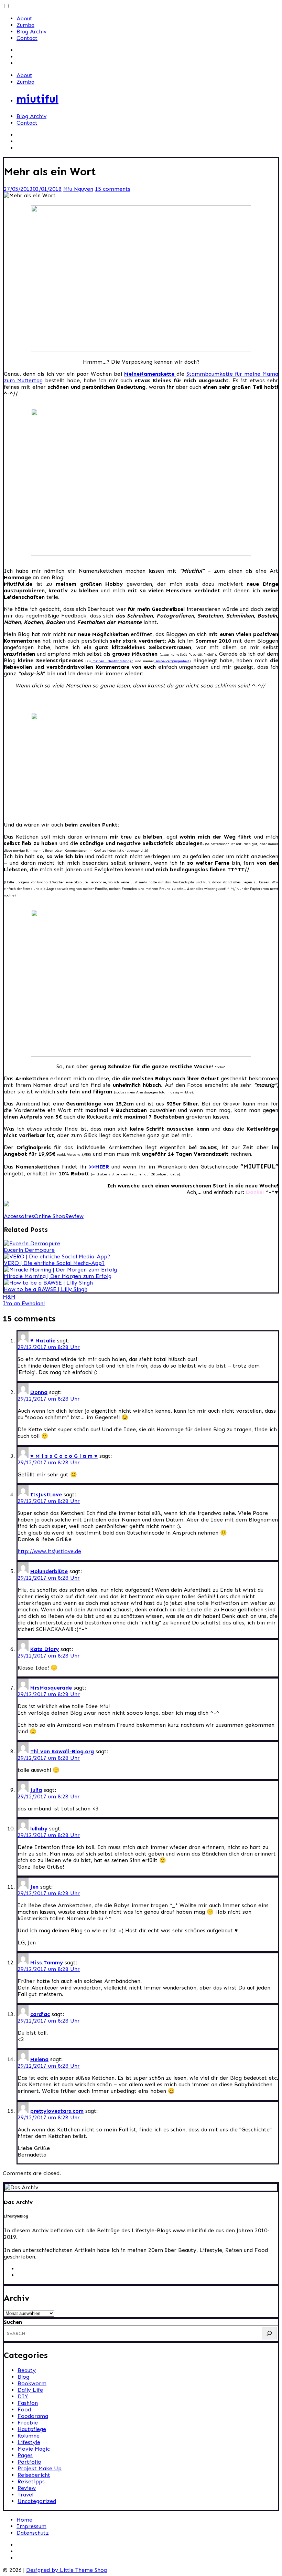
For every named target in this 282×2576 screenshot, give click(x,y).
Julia (36, 1790)
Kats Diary (45, 1649)
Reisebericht (34, 2475)
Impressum (31, 2526)
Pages (25, 2455)
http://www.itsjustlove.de (49, 1551)
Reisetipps (31, 2481)
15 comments (113, 189)
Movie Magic (34, 2449)
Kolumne (29, 2436)
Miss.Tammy (47, 1962)
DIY (23, 2396)
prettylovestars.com (57, 2111)
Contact (27, 38)
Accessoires (19, 1216)
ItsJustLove (46, 1494)
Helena (39, 2059)
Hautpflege (32, 2429)
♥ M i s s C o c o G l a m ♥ (64, 1456)
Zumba (25, 25)
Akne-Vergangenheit (172, 661)
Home (24, 2520)
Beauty (27, 2370)
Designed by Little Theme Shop (67, 2570)
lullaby (39, 1829)
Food (24, 2409)
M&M (9, 1297)
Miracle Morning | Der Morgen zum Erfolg (58, 1276)
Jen (34, 1887)
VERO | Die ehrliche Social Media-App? (54, 1263)
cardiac (40, 2014)
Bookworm (32, 2383)
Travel (25, 2495)
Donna (39, 1392)
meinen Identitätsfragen (112, 661)
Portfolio (29, 2462)
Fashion (28, 2403)
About (24, 18)
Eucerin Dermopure (29, 1250)
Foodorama (33, 2416)
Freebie (28, 2423)
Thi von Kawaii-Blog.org (62, 1751)
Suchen (13, 2322)
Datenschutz (33, 2533)
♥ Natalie (43, 1341)
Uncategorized (37, 2501)
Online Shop (50, 1216)
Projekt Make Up (40, 2468)
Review (74, 1216)
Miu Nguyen (78, 189)
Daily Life (30, 2390)
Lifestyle (29, 2442)
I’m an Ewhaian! (24, 1303)
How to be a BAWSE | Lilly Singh (46, 1289)
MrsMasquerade (51, 1688)
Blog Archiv (31, 32)
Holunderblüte (49, 1571)
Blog (23, 2377)
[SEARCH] (269, 2333)
